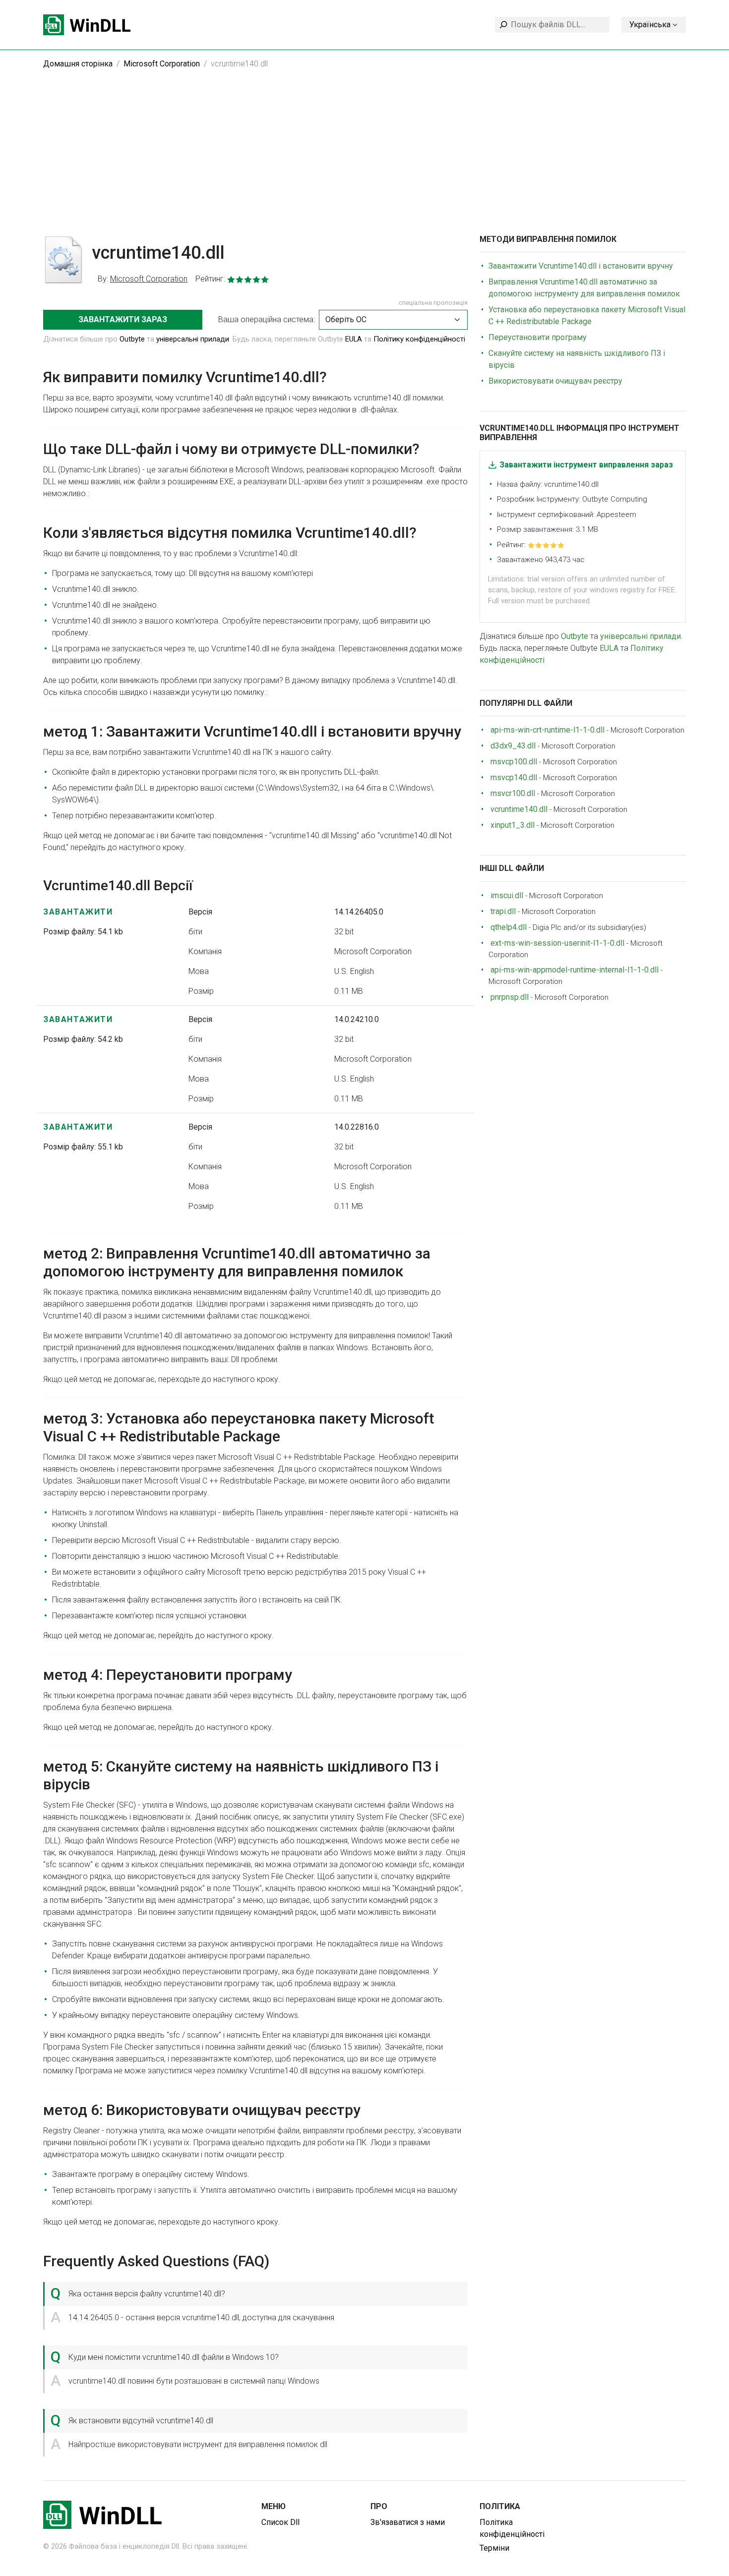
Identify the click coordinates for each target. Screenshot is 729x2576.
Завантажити (78, 912)
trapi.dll (503, 911)
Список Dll (280, 2522)
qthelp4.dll (509, 927)
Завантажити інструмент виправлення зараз (586, 465)
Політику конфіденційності (419, 339)
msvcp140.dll (514, 777)
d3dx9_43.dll (513, 746)
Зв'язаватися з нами (408, 2522)
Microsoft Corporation (162, 64)
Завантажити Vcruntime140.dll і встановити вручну (581, 266)
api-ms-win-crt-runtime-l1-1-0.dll (547, 730)
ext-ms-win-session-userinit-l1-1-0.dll (557, 943)
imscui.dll (507, 895)
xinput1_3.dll (513, 825)
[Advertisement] (364, 160)
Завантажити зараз (123, 319)
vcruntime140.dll (519, 809)
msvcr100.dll (513, 793)
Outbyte (132, 339)
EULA (355, 339)
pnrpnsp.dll (510, 997)
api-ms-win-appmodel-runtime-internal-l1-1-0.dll (575, 970)
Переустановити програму (538, 337)
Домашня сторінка (78, 64)
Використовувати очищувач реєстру (555, 381)
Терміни (494, 2548)
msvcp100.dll (514, 762)
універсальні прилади (193, 339)
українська (650, 25)
